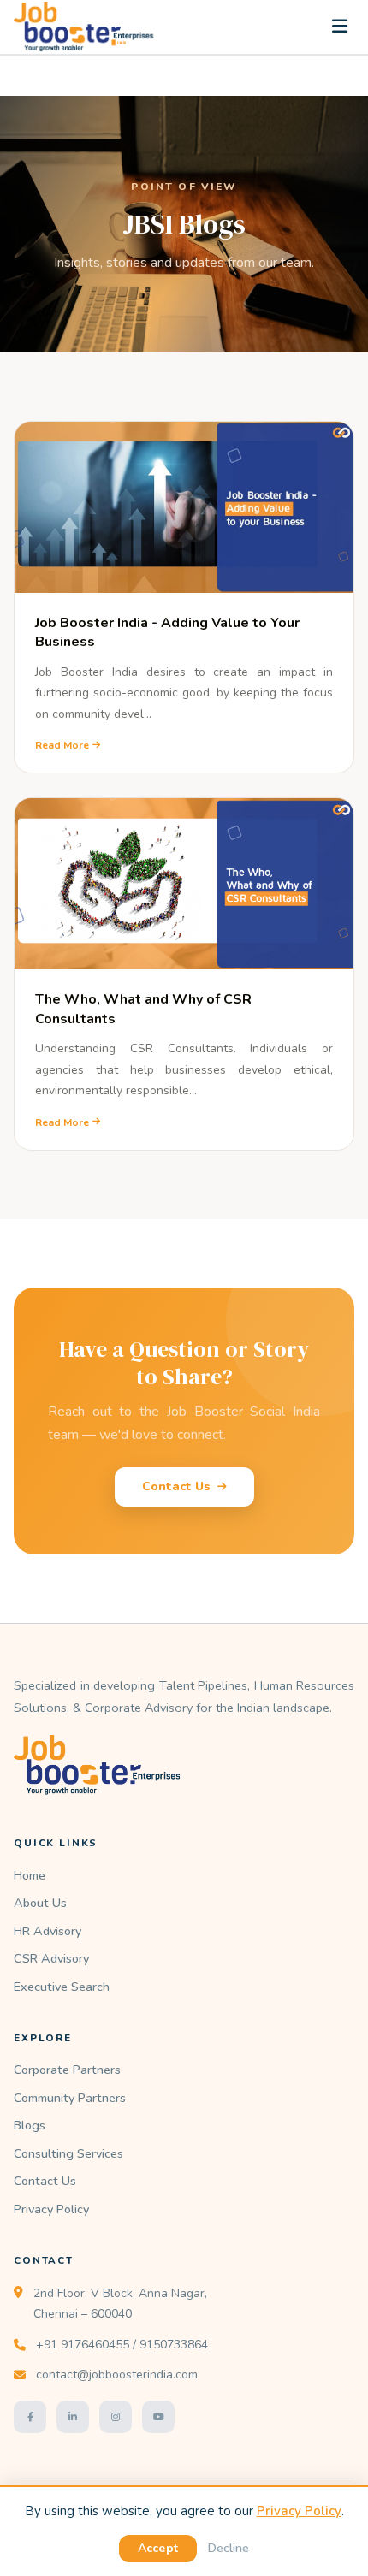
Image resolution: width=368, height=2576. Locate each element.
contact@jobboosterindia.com (117, 2375)
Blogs (30, 2125)
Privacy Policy (51, 2209)
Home (30, 1875)
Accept (158, 2548)
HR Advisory (47, 1931)
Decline (228, 2548)
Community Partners (70, 2098)
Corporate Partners (67, 2070)
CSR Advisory (51, 1958)
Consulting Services (68, 2153)
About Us (40, 1903)
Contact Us (176, 1486)
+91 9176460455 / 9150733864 (122, 2345)
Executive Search (62, 1987)
